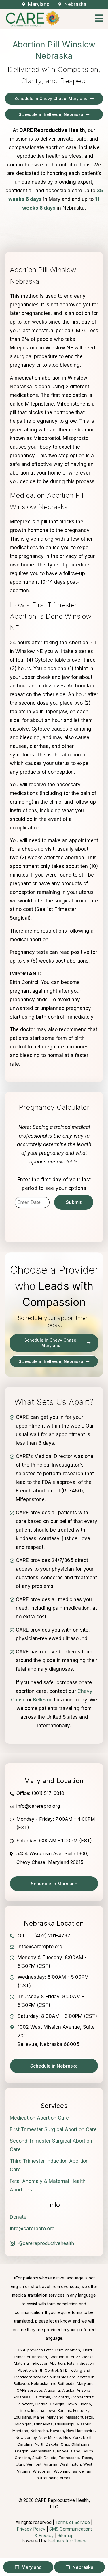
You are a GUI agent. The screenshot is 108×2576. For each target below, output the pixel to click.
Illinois (23, 2410)
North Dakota (47, 2444)
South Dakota (44, 2458)
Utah (20, 2464)
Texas (87, 2458)
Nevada (57, 2431)
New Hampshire (80, 2431)
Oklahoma (80, 2444)
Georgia (57, 2404)
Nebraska (39, 2431)
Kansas (64, 2410)
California (41, 2397)
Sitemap (66, 2536)
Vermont (34, 2464)
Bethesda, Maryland (76, 2383)
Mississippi (65, 2424)
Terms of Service (73, 2522)
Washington (70, 2464)
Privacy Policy (31, 2529)
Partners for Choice (67, 2541)
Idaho (86, 2404)
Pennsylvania (43, 2451)
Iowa (51, 2410)
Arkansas (22, 2397)
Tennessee (69, 2458)
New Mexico (50, 2437)
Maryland (55, 2417)
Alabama (52, 2390)
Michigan (23, 2424)
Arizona (84, 2390)
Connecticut (83, 2397)
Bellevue (43, 1700)
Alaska (68, 2390)
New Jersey (26, 2437)
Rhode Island (69, 2451)
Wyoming (62, 2471)
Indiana (38, 2410)
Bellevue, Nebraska (31, 2383)
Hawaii (73, 2404)
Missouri (84, 2424)
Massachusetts (79, 2417)
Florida (41, 2404)
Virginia (51, 2464)
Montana (20, 2431)
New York (72, 2437)
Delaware (24, 2404)
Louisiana (22, 2417)
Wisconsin (42, 2471)
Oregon (22, 2451)
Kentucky (81, 2410)
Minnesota (43, 2424)
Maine (39, 2417)
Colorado (61, 2397)
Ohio (65, 2444)
